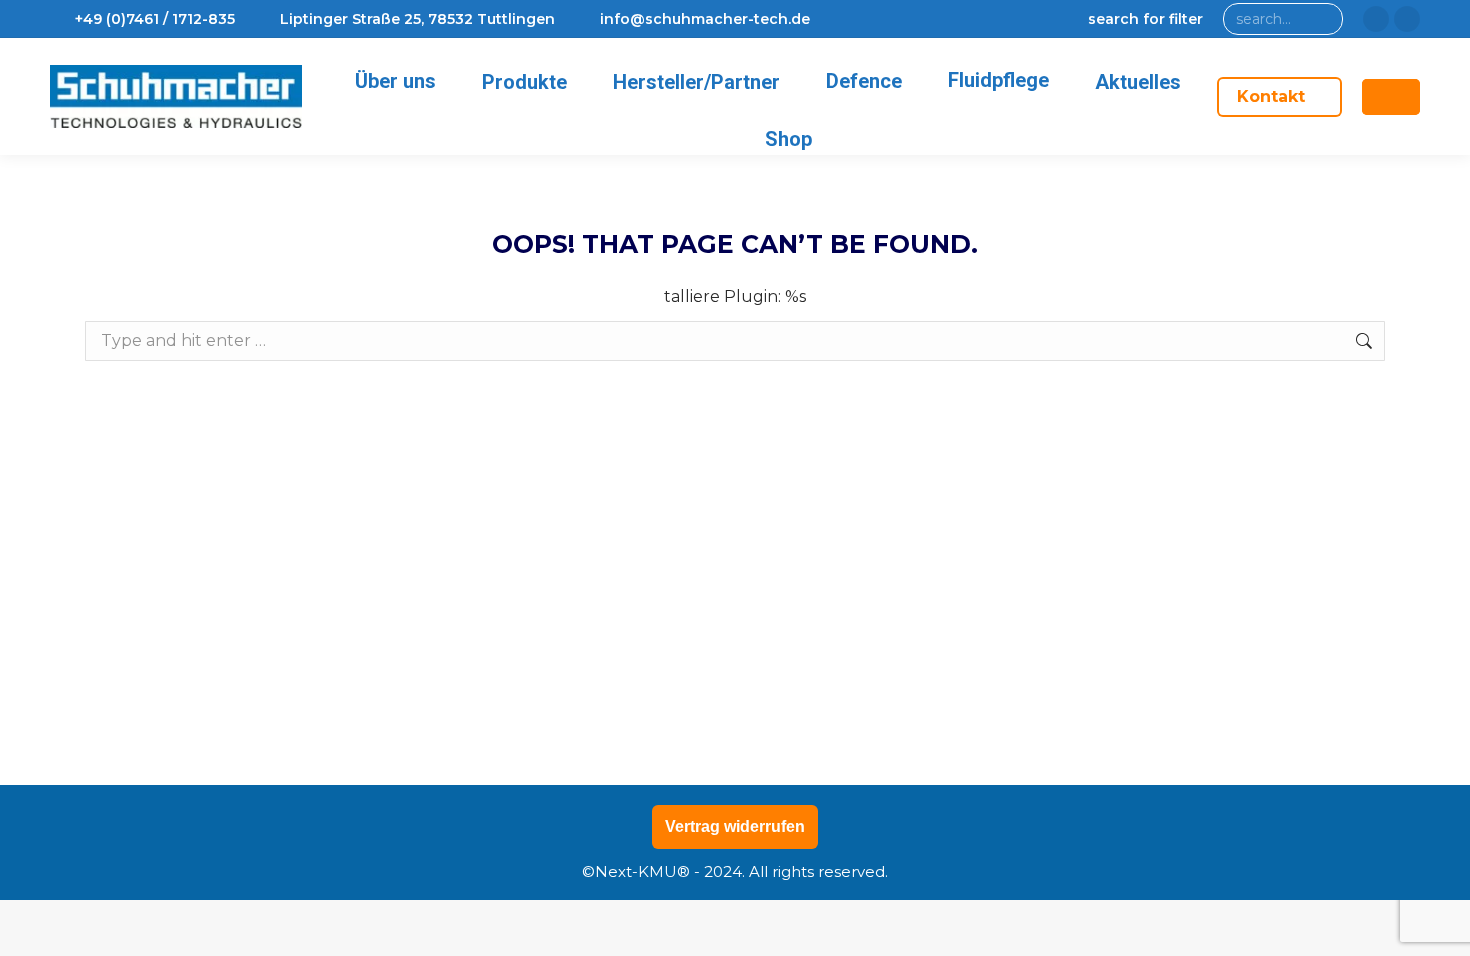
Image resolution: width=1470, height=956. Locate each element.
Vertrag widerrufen (735, 826)
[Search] (1323, 19)
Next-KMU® (642, 871)
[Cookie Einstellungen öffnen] (44, 930)
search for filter (1145, 19)
